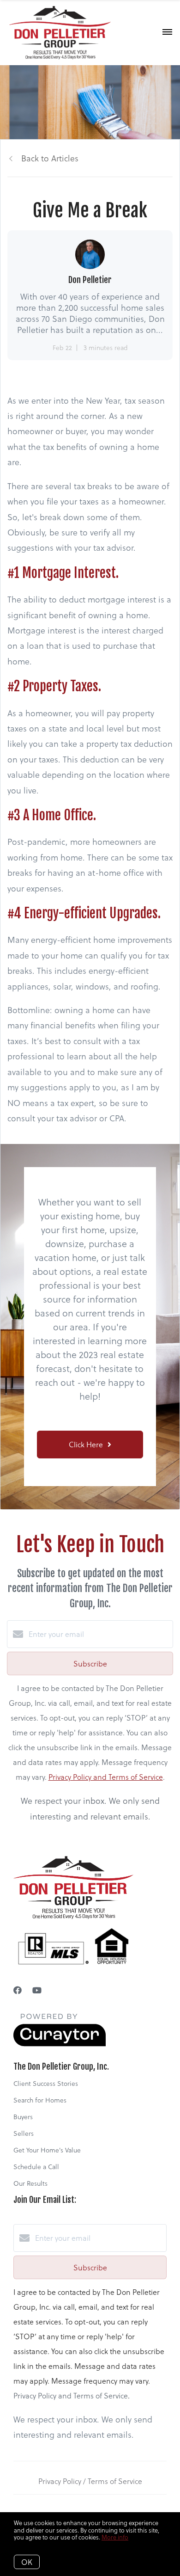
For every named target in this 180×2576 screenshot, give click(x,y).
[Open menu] (167, 32)
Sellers (24, 2133)
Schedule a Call (36, 2167)
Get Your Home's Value (47, 2150)
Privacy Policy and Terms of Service (106, 1777)
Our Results (30, 2183)
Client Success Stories (46, 2083)
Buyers (23, 2117)
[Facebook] (18, 1990)
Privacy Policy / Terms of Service (90, 2481)
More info (115, 2537)
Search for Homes (40, 2100)
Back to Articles (50, 158)
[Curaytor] (60, 2044)
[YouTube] (37, 1990)
